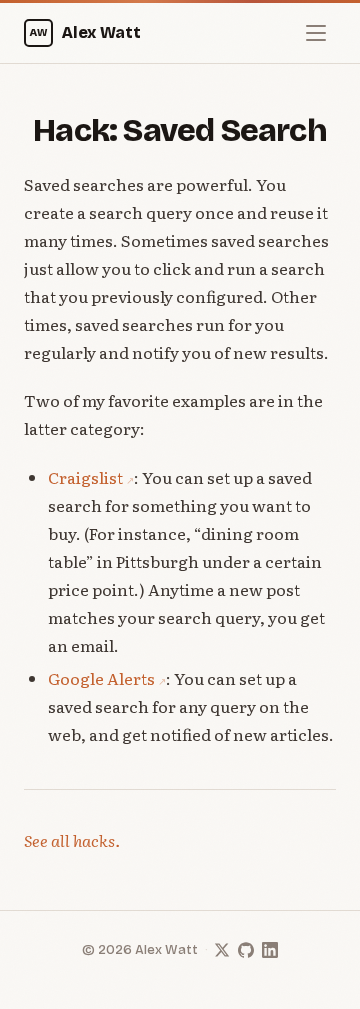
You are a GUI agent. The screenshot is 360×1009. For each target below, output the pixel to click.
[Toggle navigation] (316, 33)
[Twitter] (222, 950)
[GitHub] (246, 950)
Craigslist (85, 477)
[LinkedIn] (270, 950)
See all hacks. (72, 840)
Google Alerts (101, 678)
